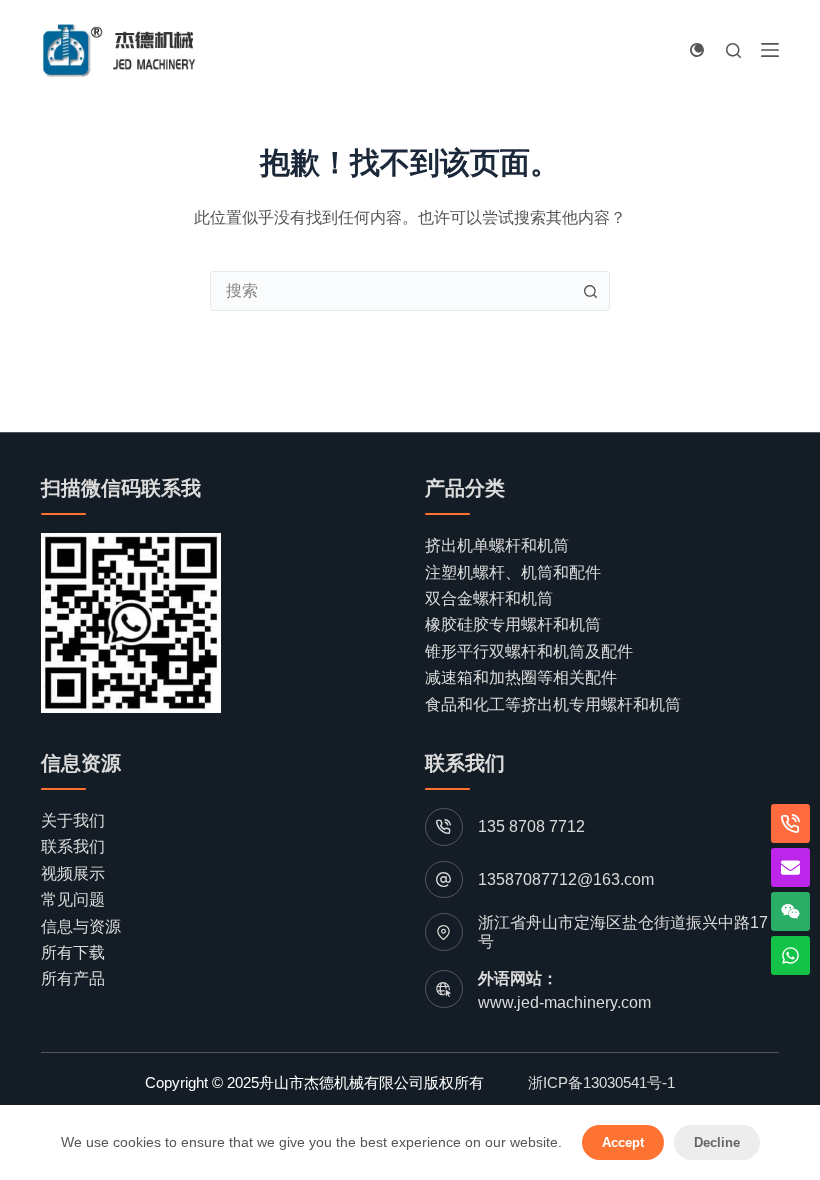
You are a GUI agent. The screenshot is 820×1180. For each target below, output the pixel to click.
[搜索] (733, 50)
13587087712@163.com (566, 879)
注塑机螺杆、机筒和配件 (513, 572)
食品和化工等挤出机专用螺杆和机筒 (553, 704)
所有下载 (73, 952)
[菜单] (770, 50)
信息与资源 (81, 926)
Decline (717, 1142)
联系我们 (73, 846)
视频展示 (73, 873)
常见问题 (73, 899)
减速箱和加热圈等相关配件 (521, 677)
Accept (623, 1142)
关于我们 (73, 820)
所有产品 (73, 978)
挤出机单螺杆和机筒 (497, 545)
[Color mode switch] (697, 50)
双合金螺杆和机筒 (489, 598)
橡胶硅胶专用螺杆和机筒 (513, 624)
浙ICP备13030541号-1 (601, 1082)
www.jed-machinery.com (564, 1002)
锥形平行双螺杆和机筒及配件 (529, 651)
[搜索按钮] (590, 291)
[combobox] (391, 291)
